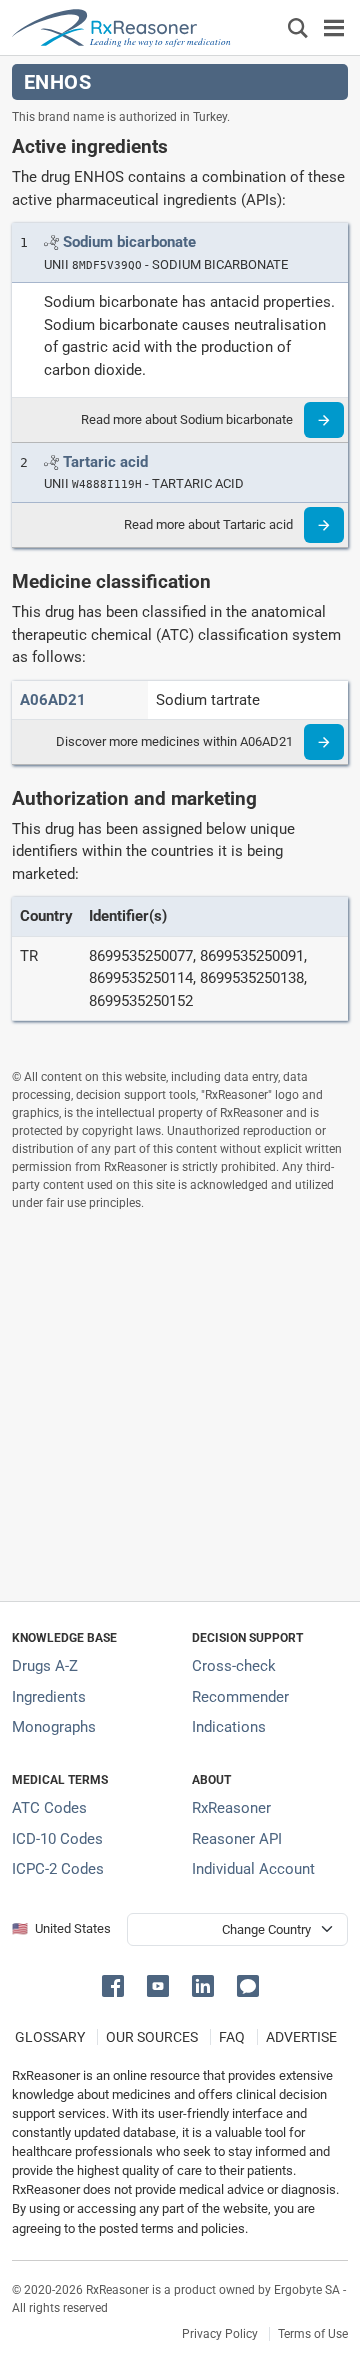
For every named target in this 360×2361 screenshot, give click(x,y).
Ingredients (49, 1697)
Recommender (240, 1697)
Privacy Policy (220, 2334)
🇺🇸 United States (61, 1928)
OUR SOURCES (152, 2037)
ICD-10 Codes (57, 1839)
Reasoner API (237, 1839)
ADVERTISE (301, 2037)
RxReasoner (231, 1808)
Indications (229, 1727)
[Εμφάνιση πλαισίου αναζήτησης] (298, 27)
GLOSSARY (50, 2037)
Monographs (54, 1727)
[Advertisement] (180, 1406)
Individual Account (253, 1869)
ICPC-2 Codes (58, 1869)
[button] (116, 1984)
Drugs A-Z (45, 1666)
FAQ (232, 2037)
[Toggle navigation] (334, 27)
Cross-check (234, 1666)
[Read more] (324, 420)
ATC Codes (49, 1808)
